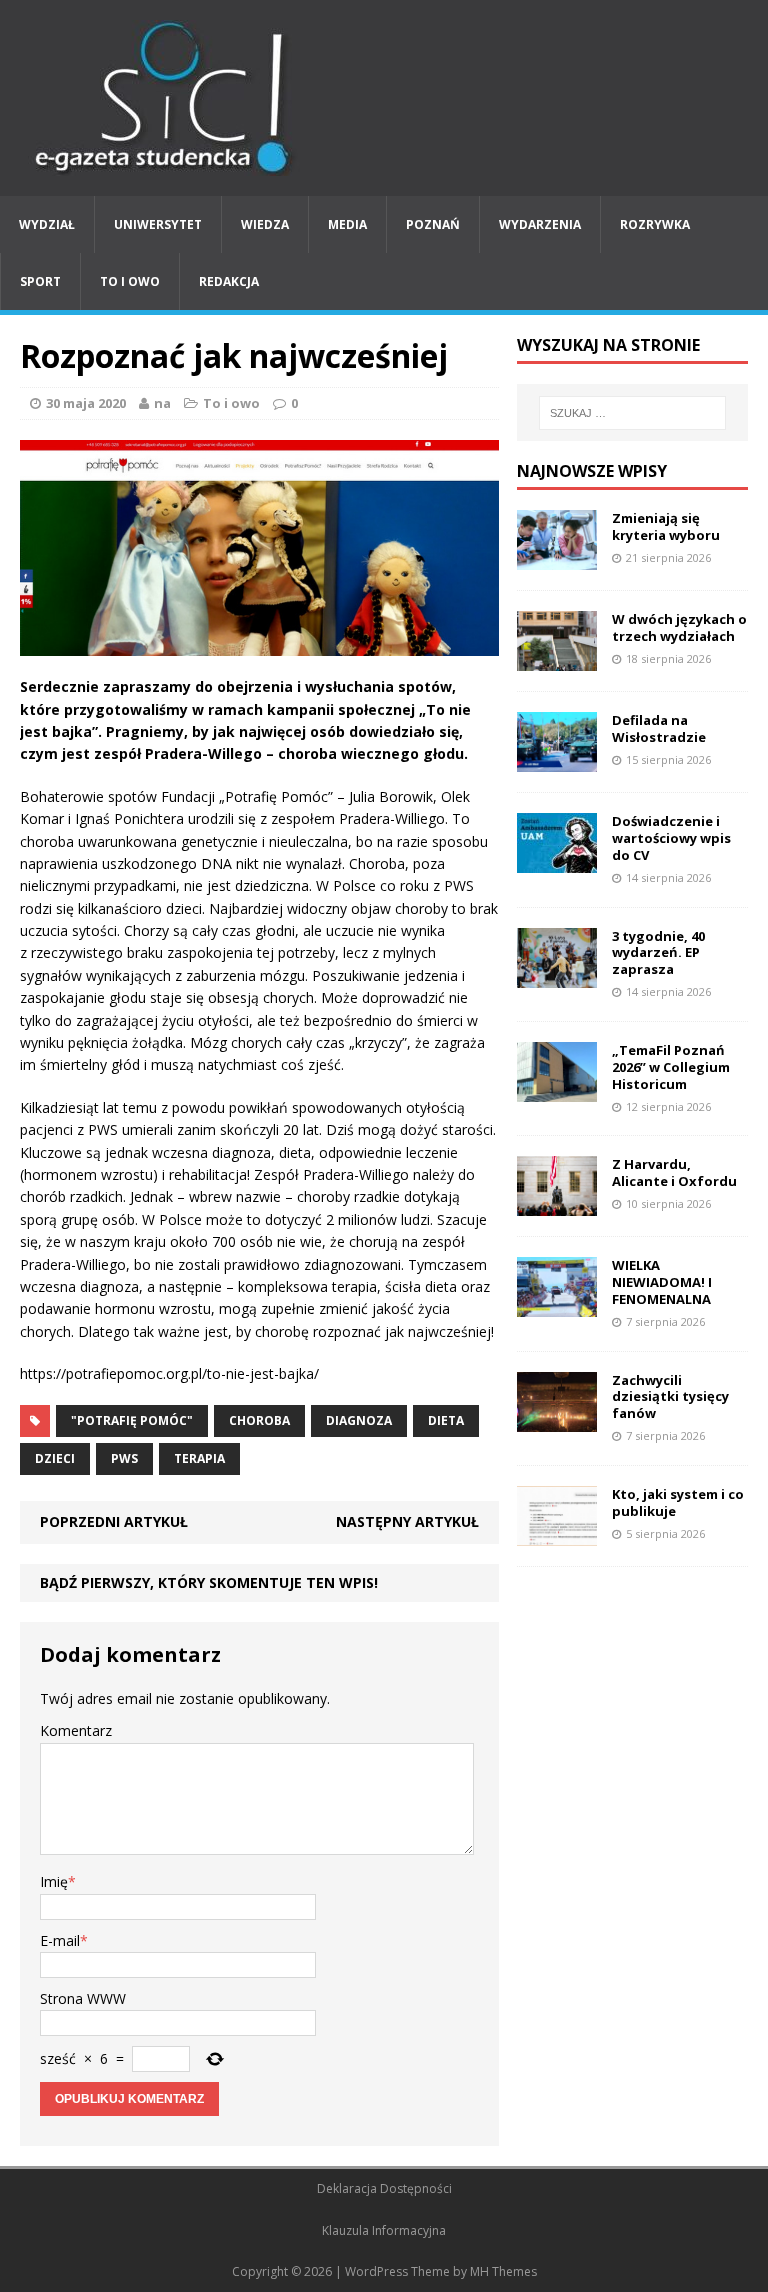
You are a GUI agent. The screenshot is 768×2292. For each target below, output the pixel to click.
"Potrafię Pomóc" (132, 1420)
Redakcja (229, 281)
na (162, 403)
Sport (40, 281)
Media (347, 224)
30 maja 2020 (86, 403)
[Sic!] (384, 98)
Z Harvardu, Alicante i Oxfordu (674, 1172)
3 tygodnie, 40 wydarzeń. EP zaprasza (658, 953)
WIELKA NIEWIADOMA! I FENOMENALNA (662, 1282)
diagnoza (359, 1420)
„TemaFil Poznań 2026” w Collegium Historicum (671, 1067)
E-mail (60, 1940)
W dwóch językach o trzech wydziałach (679, 627)
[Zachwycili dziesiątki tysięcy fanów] (557, 1419)
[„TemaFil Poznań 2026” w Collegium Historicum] (557, 1090)
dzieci (55, 1458)
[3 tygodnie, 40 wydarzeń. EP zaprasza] (557, 975)
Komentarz (76, 1730)
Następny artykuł (407, 1521)
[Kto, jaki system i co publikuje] (557, 1533)
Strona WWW (83, 1998)
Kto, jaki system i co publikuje (678, 1502)
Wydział (47, 224)
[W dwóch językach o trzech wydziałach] (557, 659)
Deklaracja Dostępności (384, 2188)
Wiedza (265, 224)
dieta (446, 1420)
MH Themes (503, 2271)
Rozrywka (655, 224)
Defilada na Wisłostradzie (659, 728)
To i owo (130, 281)
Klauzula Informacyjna (384, 2230)
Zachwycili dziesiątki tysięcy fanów (670, 1397)
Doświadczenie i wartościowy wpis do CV (671, 838)
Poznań (433, 224)
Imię (54, 1881)
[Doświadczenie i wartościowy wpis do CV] (557, 861)
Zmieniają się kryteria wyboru (666, 526)
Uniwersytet (158, 224)
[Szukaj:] (632, 413)
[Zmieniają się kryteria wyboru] (557, 558)
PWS (124, 1458)
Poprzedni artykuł (114, 1521)
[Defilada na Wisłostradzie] (557, 760)
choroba (259, 1420)
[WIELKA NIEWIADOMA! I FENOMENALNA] (557, 1305)
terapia (199, 1458)
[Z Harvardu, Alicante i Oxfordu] (557, 1204)
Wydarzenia (540, 224)
